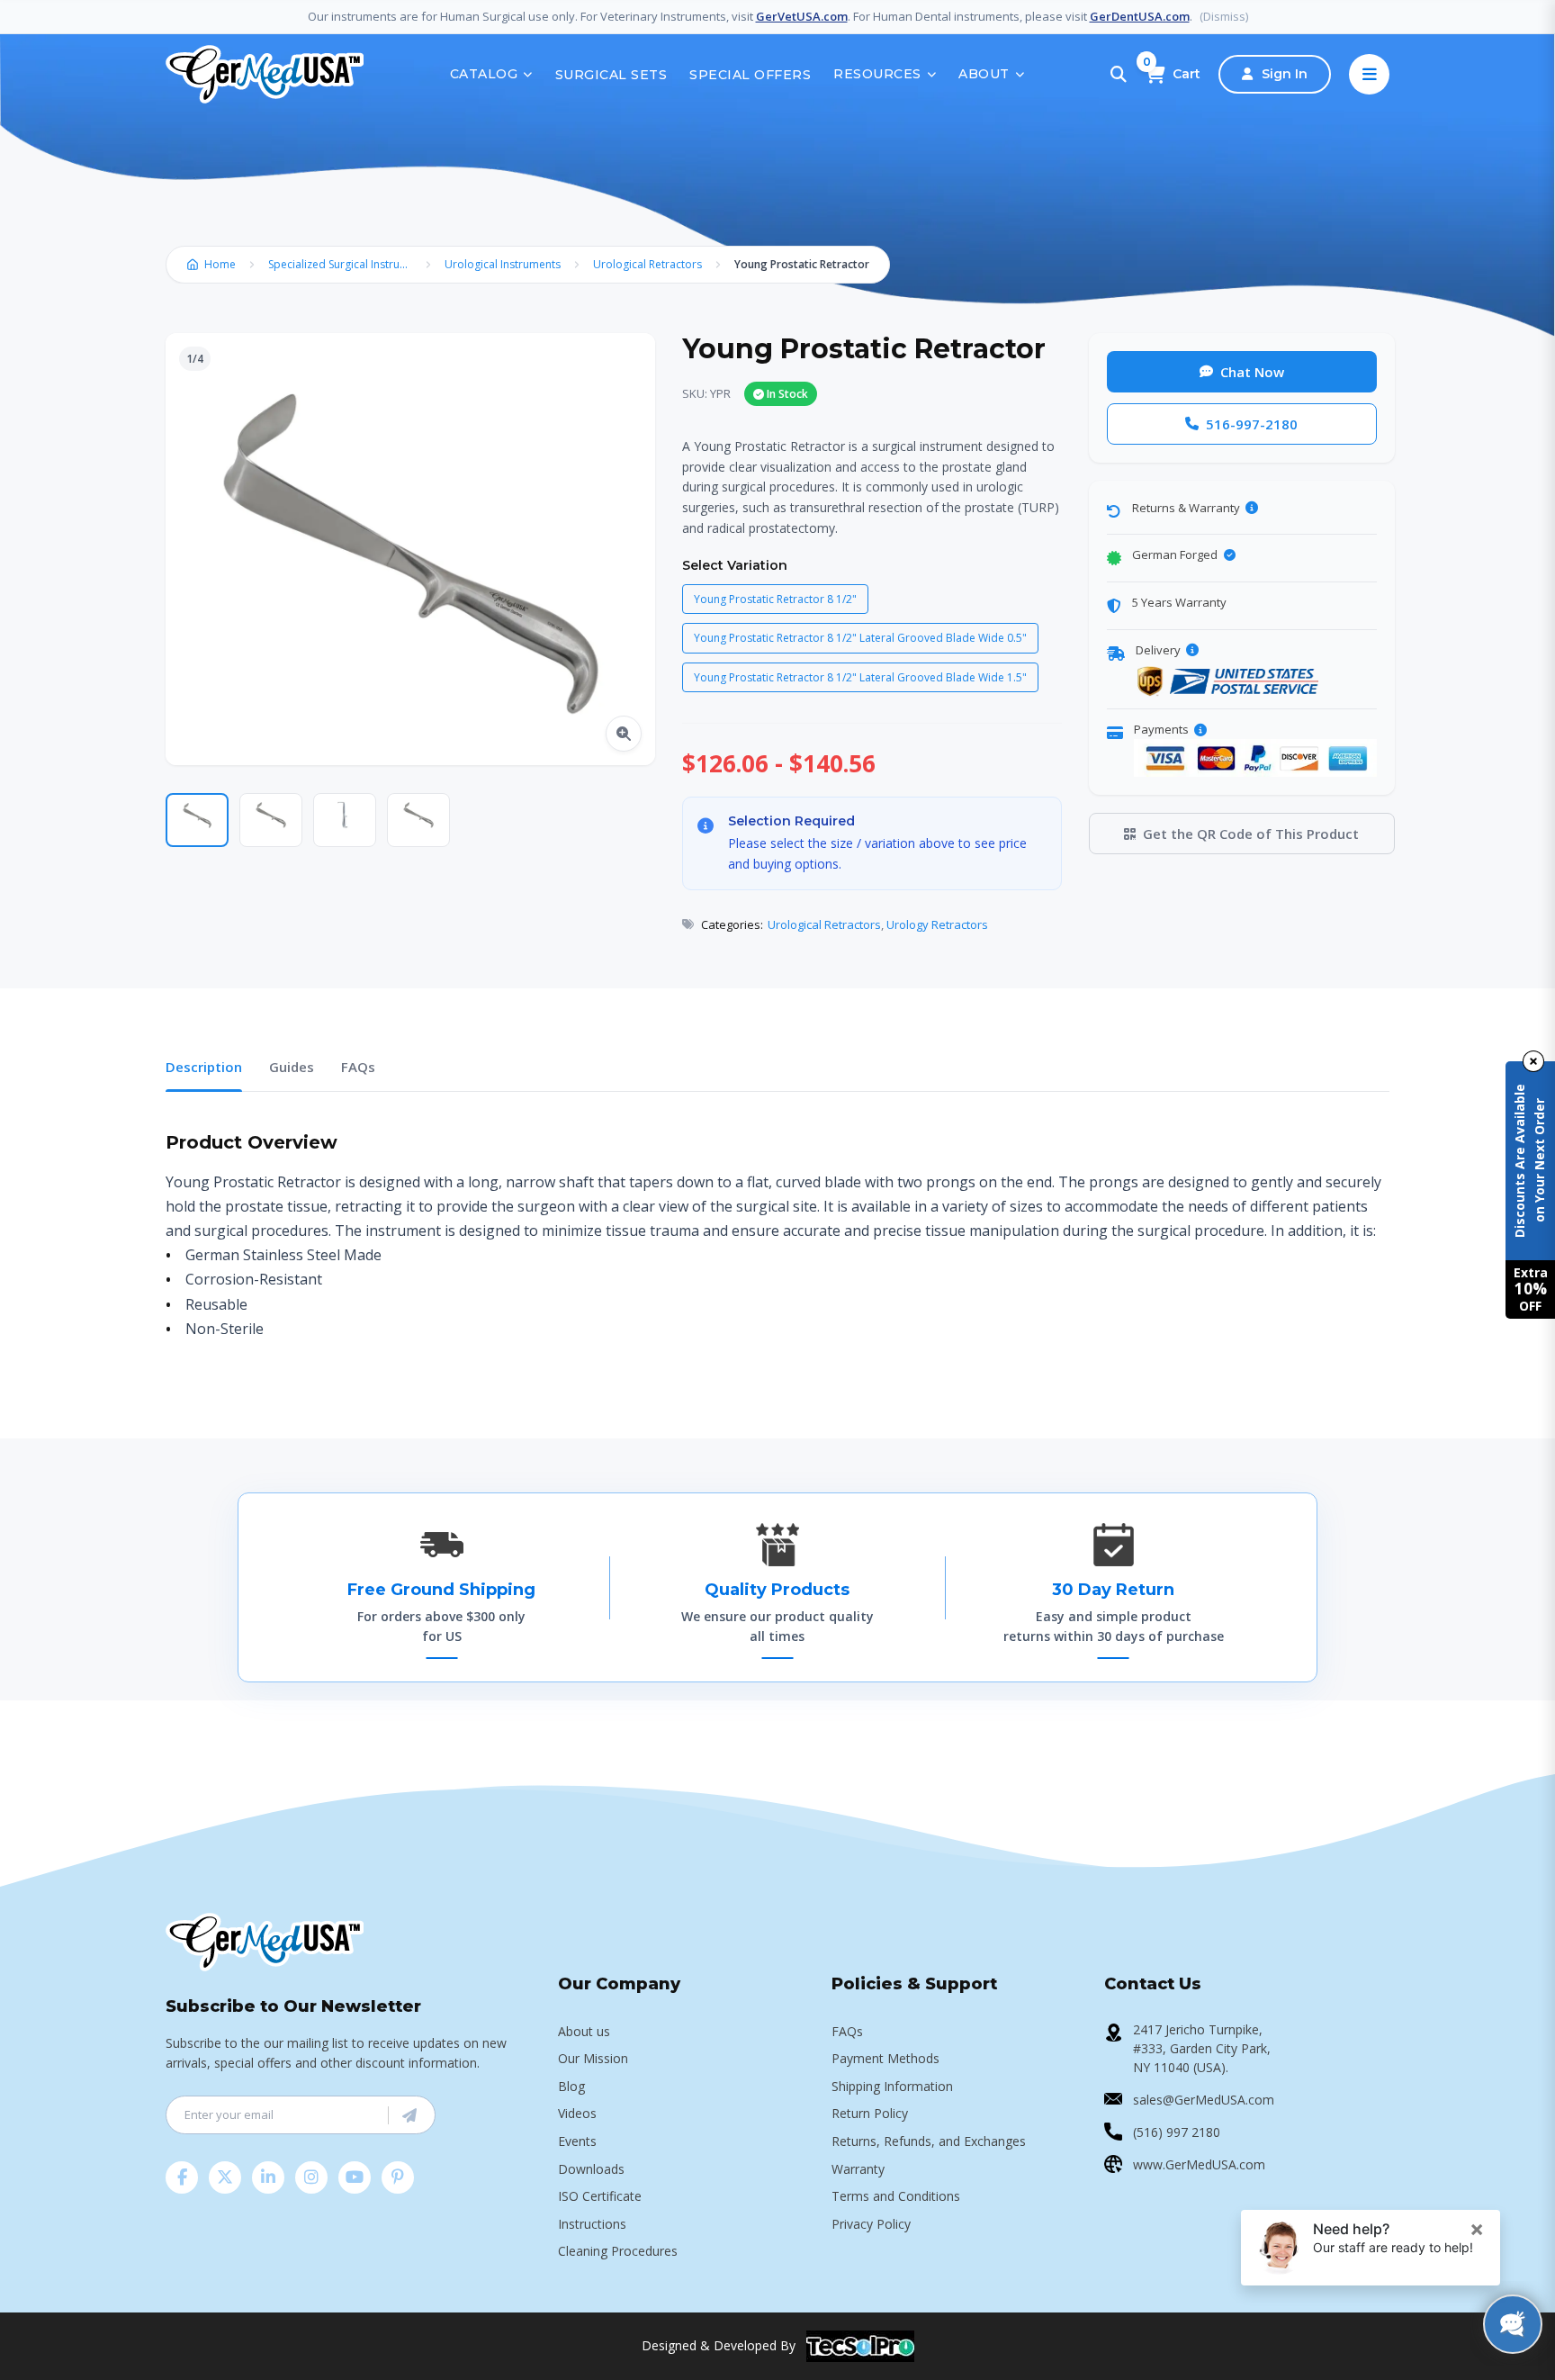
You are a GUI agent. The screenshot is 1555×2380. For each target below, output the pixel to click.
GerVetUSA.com (802, 16)
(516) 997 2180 (1177, 2132)
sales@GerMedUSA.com (1204, 2100)
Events (577, 2141)
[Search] (1119, 75)
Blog (571, 2086)
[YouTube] (355, 2177)
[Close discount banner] (1533, 1061)
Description (204, 1067)
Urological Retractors (647, 264)
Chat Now (1252, 372)
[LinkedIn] (268, 2177)
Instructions (592, 2224)
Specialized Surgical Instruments (345, 264)
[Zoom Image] (624, 734)
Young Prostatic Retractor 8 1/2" (775, 599)
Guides (292, 1067)
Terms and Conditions (896, 2196)
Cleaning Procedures (618, 2251)
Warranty (858, 2169)
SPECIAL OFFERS (750, 75)
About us (584, 2031)
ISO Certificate (600, 2196)
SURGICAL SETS (611, 75)
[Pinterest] (398, 2177)
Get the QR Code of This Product (1251, 834)
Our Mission (593, 2058)
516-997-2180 (1252, 424)
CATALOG (484, 74)
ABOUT (984, 74)
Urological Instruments (503, 264)
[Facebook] (182, 2177)
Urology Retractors (937, 924)
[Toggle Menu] (1369, 74)
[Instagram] (311, 2177)
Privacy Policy (871, 2224)
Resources (877, 74)
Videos (577, 2113)
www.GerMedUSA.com (1199, 2164)
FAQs (358, 1067)
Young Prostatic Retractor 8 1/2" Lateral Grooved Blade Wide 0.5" (860, 638)
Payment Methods (885, 2058)
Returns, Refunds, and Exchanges (929, 2141)
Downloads (591, 2169)
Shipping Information (892, 2086)
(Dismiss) (1224, 16)
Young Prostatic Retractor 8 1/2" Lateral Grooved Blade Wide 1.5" (860, 677)
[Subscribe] (409, 2115)
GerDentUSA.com (1140, 16)
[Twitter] (225, 2177)
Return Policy (870, 2113)
